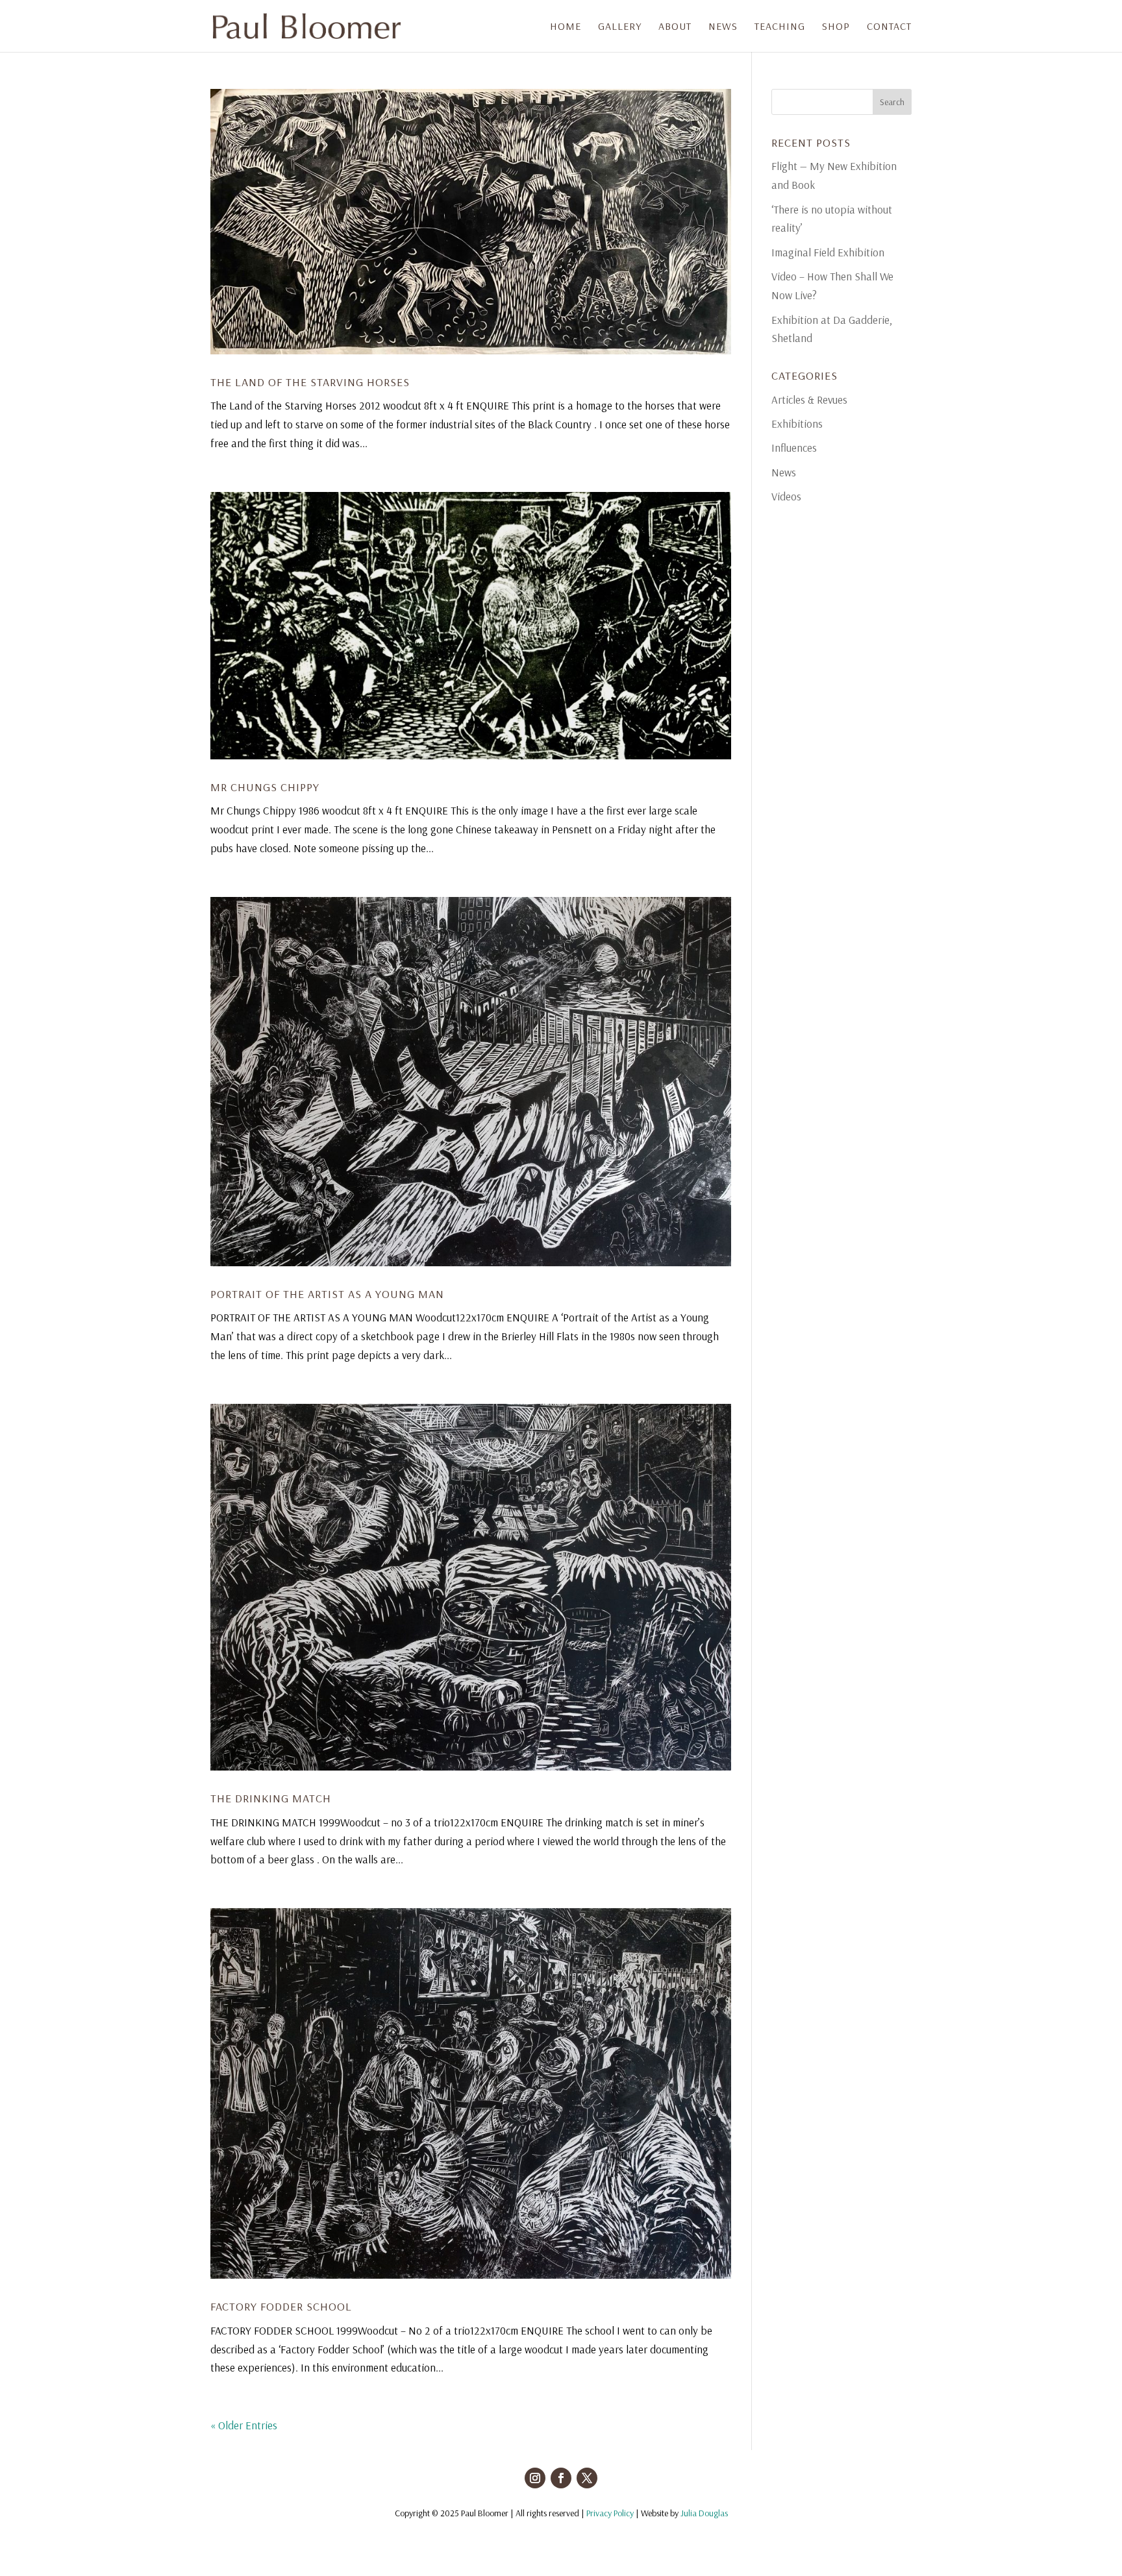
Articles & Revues (809, 399)
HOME (566, 27)
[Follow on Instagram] (535, 2478)
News (784, 472)
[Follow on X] (587, 2478)
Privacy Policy (610, 2513)
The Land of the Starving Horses (310, 382)
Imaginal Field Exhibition (828, 252)
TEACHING (780, 27)
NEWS (723, 27)
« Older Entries (244, 2425)
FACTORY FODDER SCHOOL (281, 2306)
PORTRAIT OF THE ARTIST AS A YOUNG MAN (327, 1294)
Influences (794, 448)
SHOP (836, 27)
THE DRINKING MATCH (271, 1798)
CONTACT (889, 27)
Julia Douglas (704, 2513)
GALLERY (620, 27)
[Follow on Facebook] (561, 2478)
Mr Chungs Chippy (265, 787)
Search (892, 102)
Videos (786, 496)
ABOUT (675, 27)
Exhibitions (797, 423)
